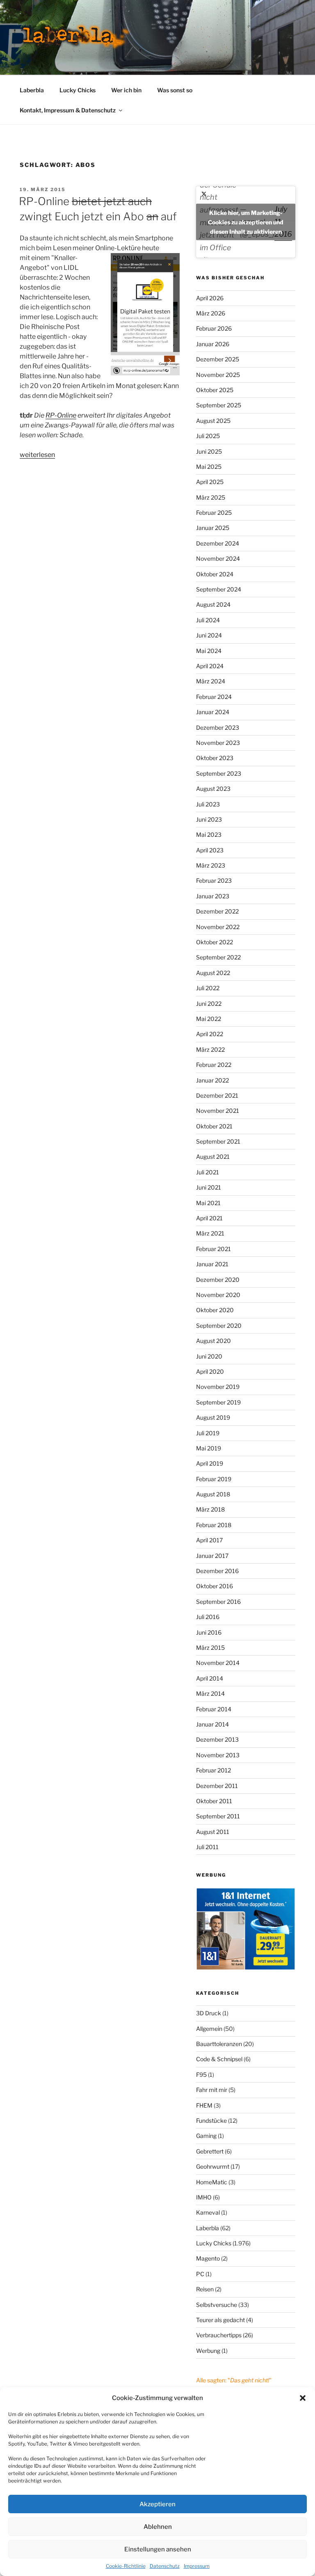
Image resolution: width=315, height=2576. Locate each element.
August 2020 (213, 1341)
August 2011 (213, 1832)
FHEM (204, 2105)
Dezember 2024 (218, 543)
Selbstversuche (217, 2305)
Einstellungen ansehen (158, 2549)
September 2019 (218, 1402)
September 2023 (219, 773)
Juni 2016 (209, 1632)
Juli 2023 (208, 804)
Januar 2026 (213, 344)
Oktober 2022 (215, 942)
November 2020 (218, 1295)
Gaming (206, 2136)
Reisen (205, 2289)
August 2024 (213, 604)
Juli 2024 (208, 620)
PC (200, 2274)
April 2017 (209, 1540)
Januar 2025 (213, 528)
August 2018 (213, 1494)
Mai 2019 (209, 1448)
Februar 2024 (214, 697)
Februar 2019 (214, 1479)
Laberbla (32, 90)
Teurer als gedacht (220, 2320)
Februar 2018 (214, 1525)
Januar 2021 (212, 1264)
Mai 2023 (209, 835)
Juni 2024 (209, 635)
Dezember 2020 (218, 1280)
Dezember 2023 (218, 727)
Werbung (208, 2351)
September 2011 (218, 1816)
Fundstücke (211, 2120)
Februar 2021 (213, 1249)
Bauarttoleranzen (219, 2044)
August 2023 (213, 789)
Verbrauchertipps (219, 2335)
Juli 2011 (207, 1847)
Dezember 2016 (217, 1571)
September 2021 (218, 1141)
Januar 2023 (213, 896)
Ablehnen (158, 2527)
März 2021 (210, 1233)
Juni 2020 (209, 1356)
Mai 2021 (208, 1203)
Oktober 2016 (215, 1586)
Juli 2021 (208, 1172)
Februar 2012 (213, 1770)
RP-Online (61, 415)
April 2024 (210, 666)
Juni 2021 (209, 1187)
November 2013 (218, 1755)
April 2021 (209, 1218)
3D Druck (209, 2013)
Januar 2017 (212, 1556)
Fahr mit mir (212, 2090)
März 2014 (210, 1693)
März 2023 (211, 865)
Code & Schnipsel (219, 2059)
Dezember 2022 (217, 911)
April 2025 (210, 482)
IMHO (204, 2197)
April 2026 (210, 298)
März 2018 (210, 1509)
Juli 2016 (208, 1617)
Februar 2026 (214, 328)
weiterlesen (37, 455)
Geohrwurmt (213, 2166)
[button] (303, 2398)
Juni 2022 (209, 1004)
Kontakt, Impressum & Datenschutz (68, 110)
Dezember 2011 (217, 1786)
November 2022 (218, 927)
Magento (208, 2258)
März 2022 (210, 1049)
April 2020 (210, 1371)
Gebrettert (210, 2151)
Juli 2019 (208, 1433)
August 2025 (213, 421)
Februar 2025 (214, 513)
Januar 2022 (212, 1080)
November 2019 (218, 1387)
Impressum (197, 2566)
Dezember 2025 (218, 359)
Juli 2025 (208, 436)
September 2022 (218, 957)
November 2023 (218, 743)
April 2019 (210, 1463)
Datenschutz (165, 2566)
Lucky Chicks (78, 90)
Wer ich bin (126, 90)
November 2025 (218, 375)
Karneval (208, 2212)
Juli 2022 (208, 988)
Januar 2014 (212, 1724)
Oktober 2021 (214, 1126)
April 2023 (210, 850)
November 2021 (218, 1111)
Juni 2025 (209, 451)
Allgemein (209, 2029)
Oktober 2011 (214, 1801)
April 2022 (210, 1034)
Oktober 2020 (215, 1310)
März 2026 (211, 313)
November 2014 (218, 1663)
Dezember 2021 (217, 1095)
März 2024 (211, 681)
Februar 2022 (214, 1065)
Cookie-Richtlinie (126, 2566)
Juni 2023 (209, 819)
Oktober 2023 (215, 758)
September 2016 (218, 1602)
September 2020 (219, 1326)
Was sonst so (175, 90)
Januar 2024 (213, 712)
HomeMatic (212, 2182)
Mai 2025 (209, 467)
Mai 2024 (209, 651)
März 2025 (211, 497)
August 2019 (213, 1417)
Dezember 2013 (217, 1739)
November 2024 (218, 558)
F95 (201, 2075)
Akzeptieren (157, 2504)
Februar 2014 (214, 1709)
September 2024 (219, 589)
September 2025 (219, 405)
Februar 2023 (214, 880)
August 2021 (213, 1157)
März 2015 (210, 1648)
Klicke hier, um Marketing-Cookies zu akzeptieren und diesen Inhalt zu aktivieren (246, 222)
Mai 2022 (209, 1019)
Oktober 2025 (215, 390)
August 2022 (213, 973)
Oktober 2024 (215, 574)
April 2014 (210, 1678)
